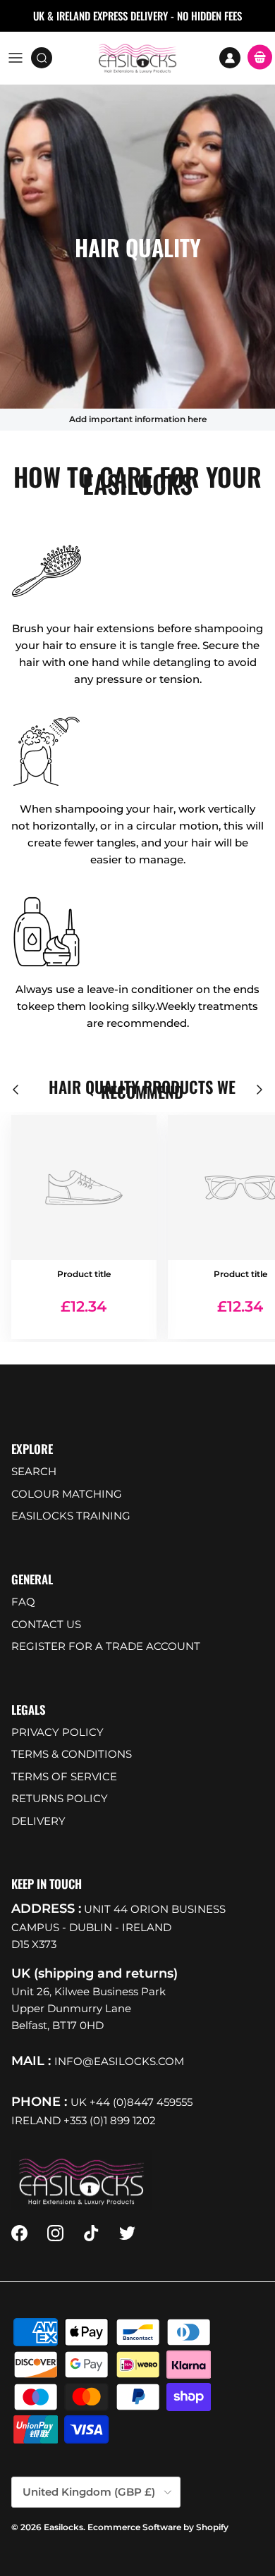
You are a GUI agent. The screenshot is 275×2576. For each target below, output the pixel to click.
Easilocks (63, 2527)
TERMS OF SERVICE (64, 1776)
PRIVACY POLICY (57, 1732)
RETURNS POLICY (60, 1798)
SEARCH (34, 1471)
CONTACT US (46, 1624)
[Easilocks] (138, 58)
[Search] (47, 58)
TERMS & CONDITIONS (72, 1754)
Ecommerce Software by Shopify (158, 2527)
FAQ (23, 1602)
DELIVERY (38, 1821)
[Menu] (16, 58)
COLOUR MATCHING (67, 1494)
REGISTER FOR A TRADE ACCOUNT (106, 1646)
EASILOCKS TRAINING (71, 1516)
